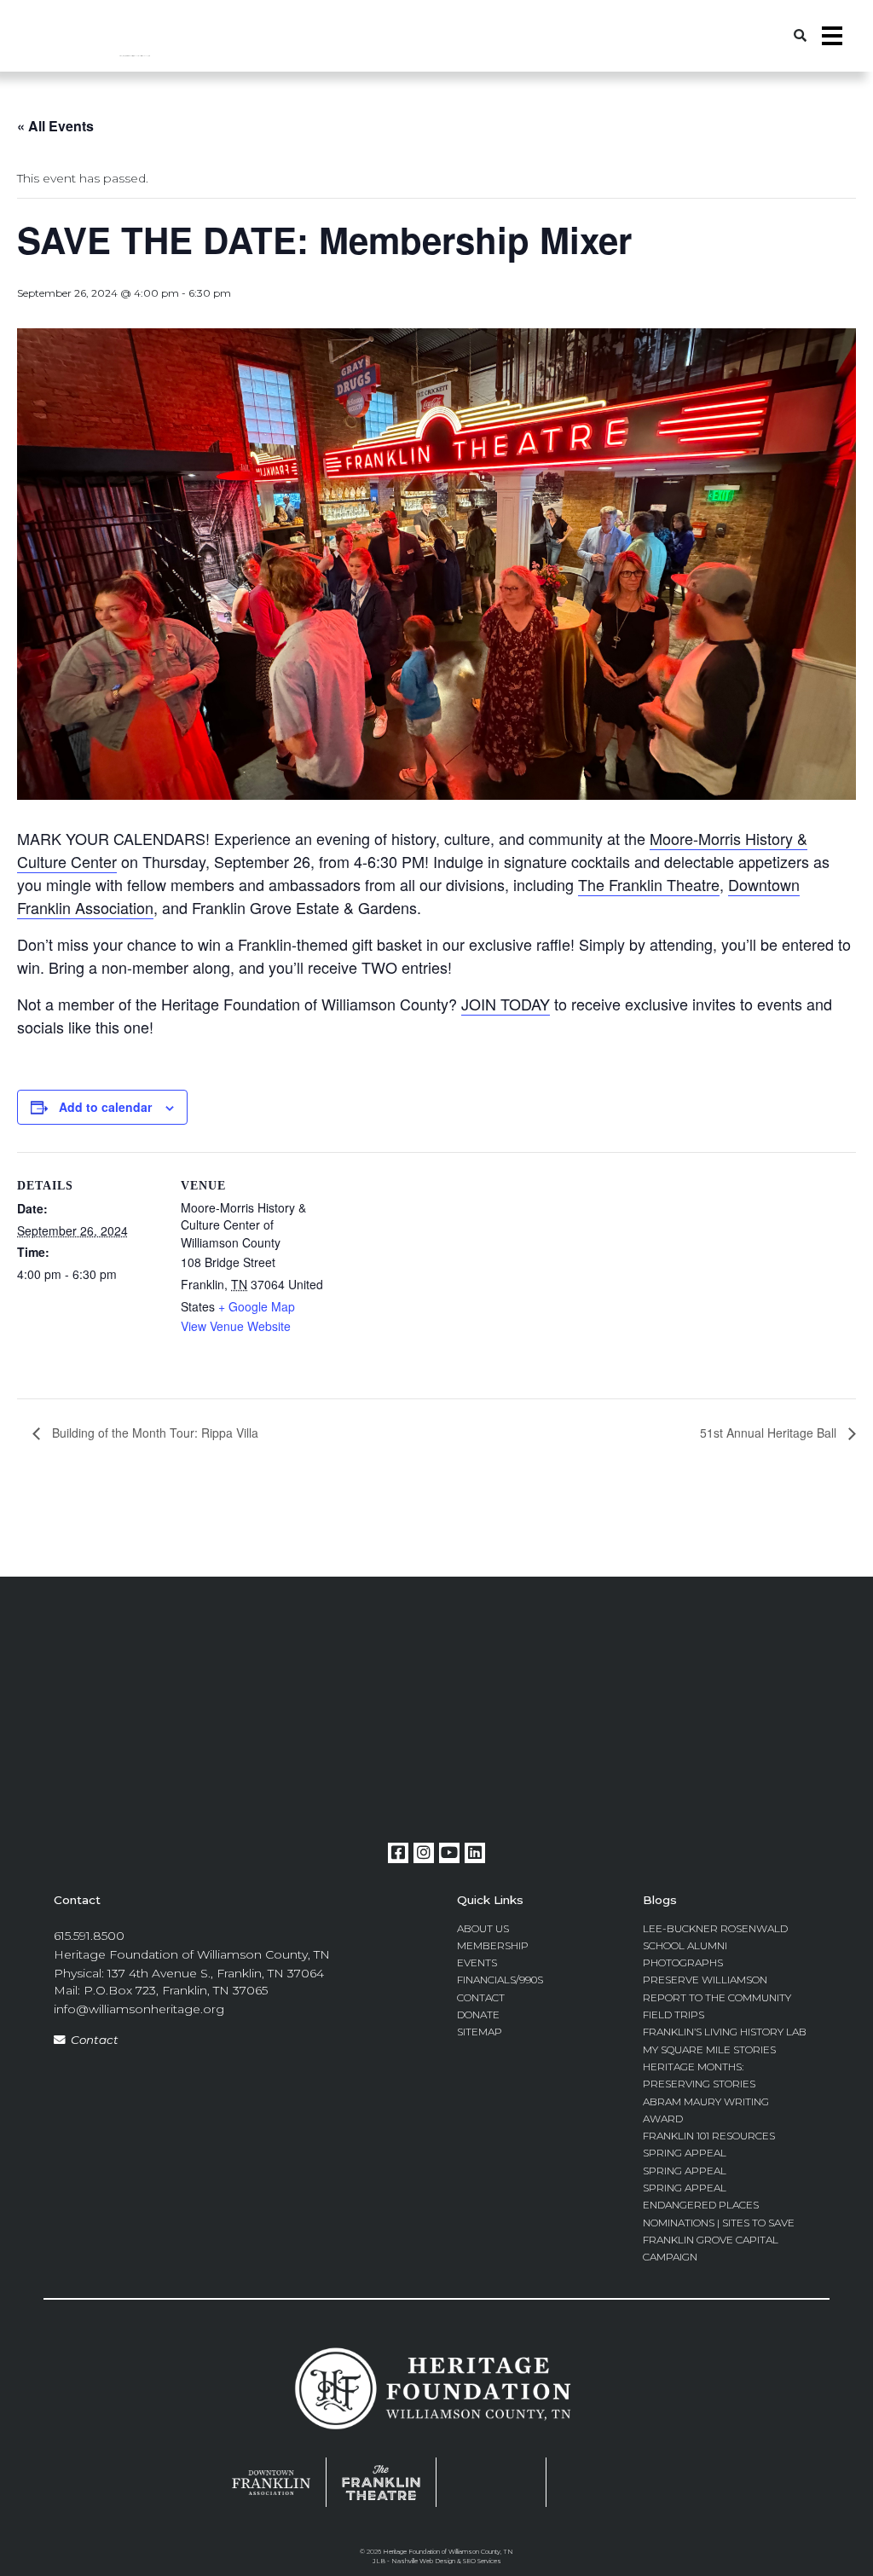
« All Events (55, 126)
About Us (483, 1928)
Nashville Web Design (423, 2561)
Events (477, 1962)
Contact (95, 2040)
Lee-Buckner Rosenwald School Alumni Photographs (715, 1946)
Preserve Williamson (705, 1980)
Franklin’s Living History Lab (725, 2032)
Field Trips (674, 2014)
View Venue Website (236, 1326)
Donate (478, 2014)
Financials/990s (500, 1980)
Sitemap (480, 2032)
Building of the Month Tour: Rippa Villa (153, 1433)
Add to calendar (105, 1107)
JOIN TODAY (506, 1004)
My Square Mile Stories (709, 2049)
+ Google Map (257, 1306)
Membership (493, 1945)
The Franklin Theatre (649, 884)
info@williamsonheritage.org (139, 2009)
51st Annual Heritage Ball (770, 1433)
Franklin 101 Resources (709, 2136)
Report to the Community (717, 1997)
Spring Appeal (685, 2153)
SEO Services (482, 2561)
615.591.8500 (89, 1936)
